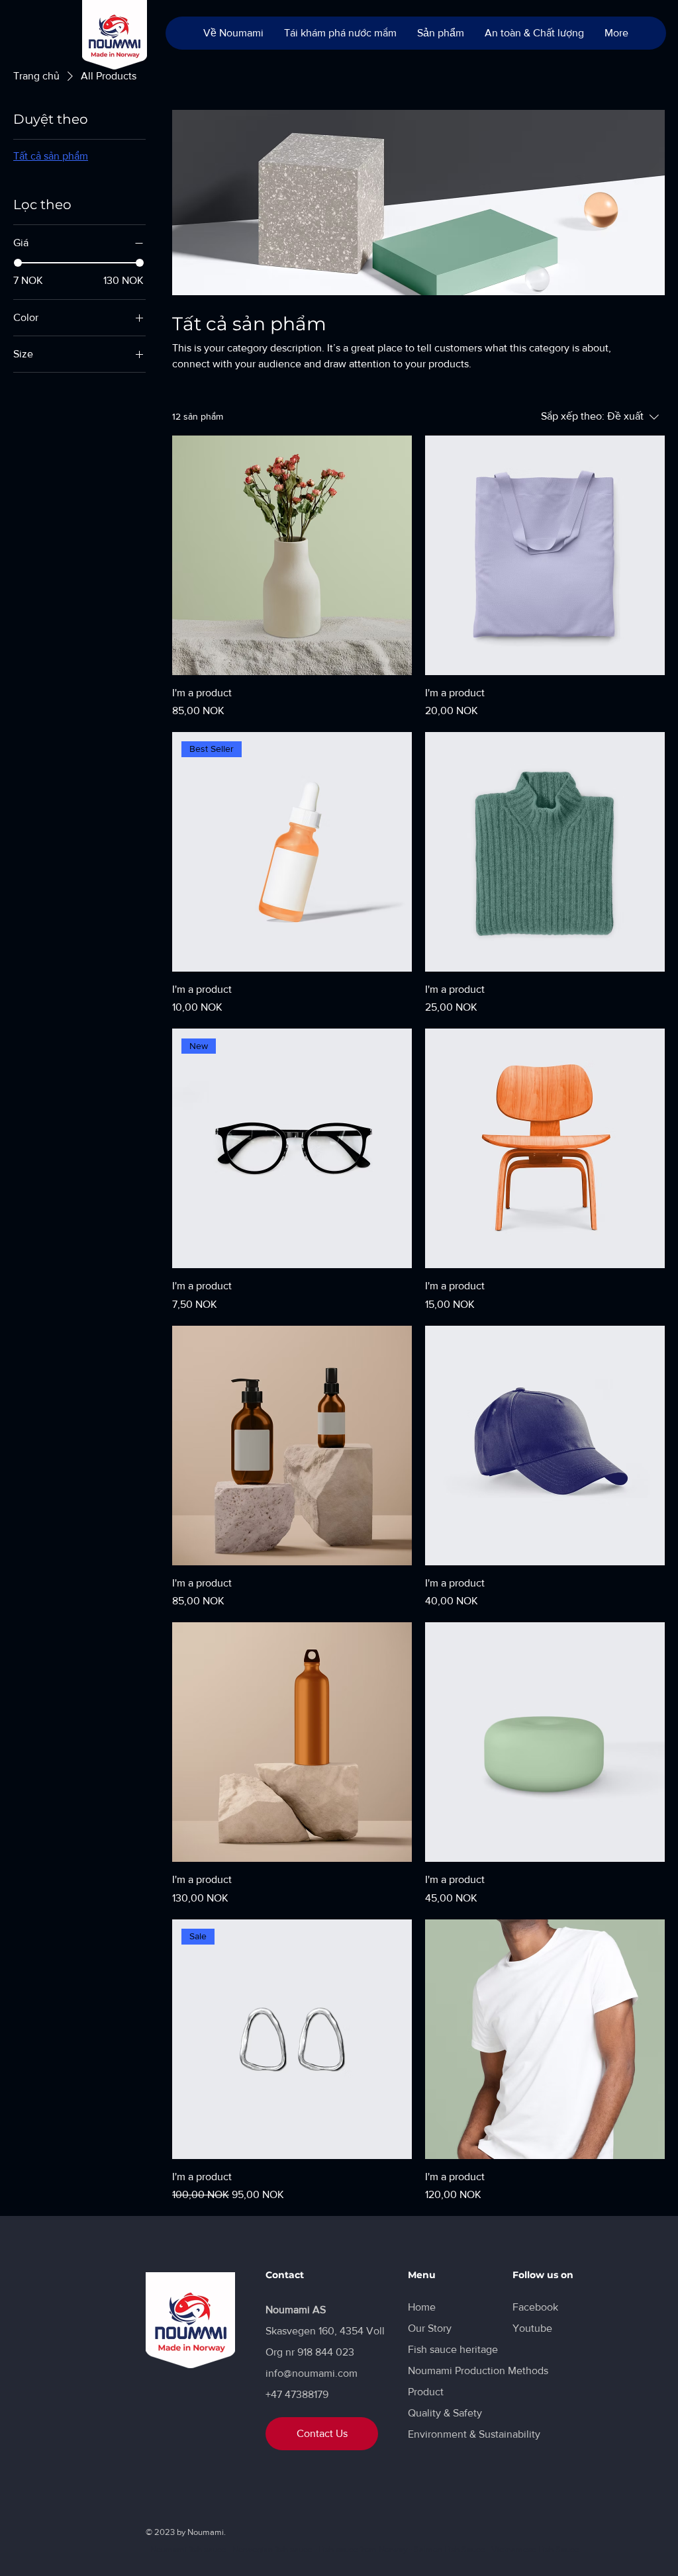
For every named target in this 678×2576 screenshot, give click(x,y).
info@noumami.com (312, 2373)
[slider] (18, 263)
